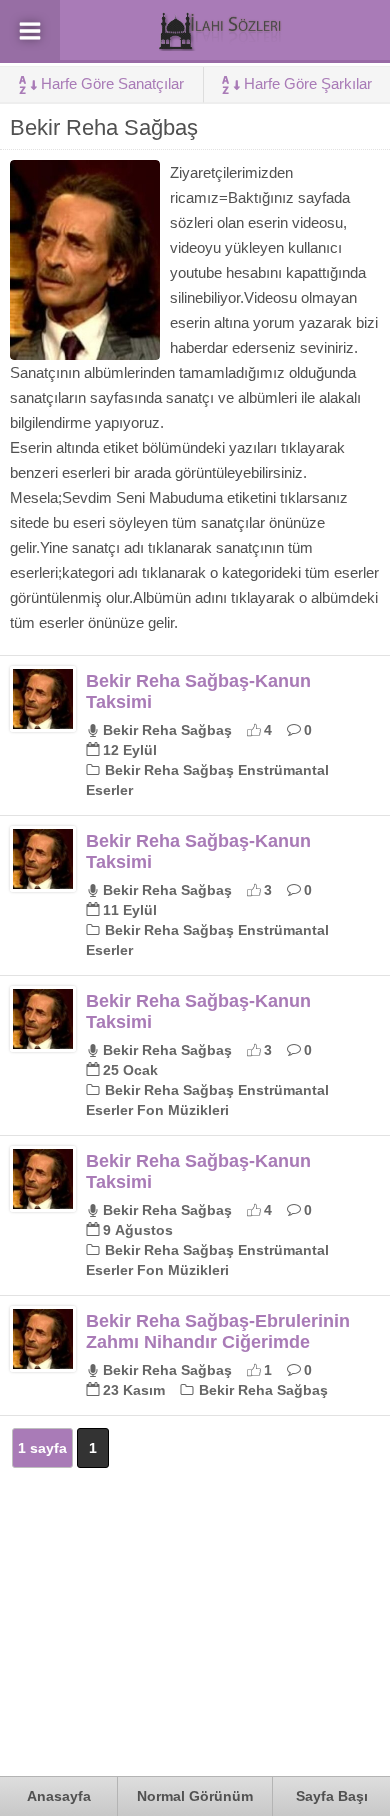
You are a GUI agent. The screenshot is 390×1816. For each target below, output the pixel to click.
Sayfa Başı (332, 1796)
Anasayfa (59, 1796)
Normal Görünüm (195, 1796)
